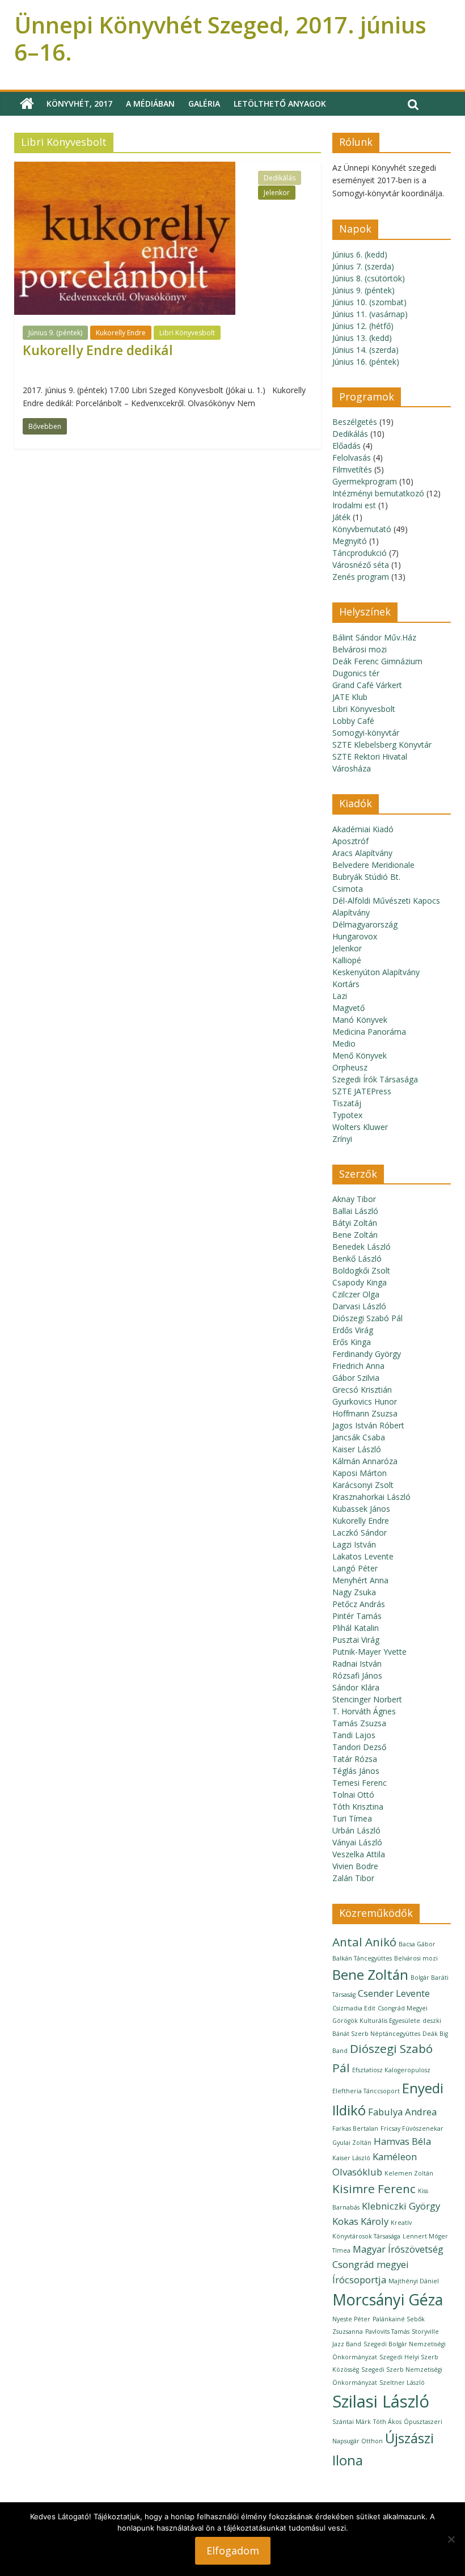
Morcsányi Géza (388, 2299)
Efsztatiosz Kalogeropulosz (391, 2070)
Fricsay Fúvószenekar (412, 2128)
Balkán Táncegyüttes (362, 1958)
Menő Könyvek (360, 1055)
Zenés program (361, 577)
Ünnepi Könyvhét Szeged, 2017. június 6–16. (220, 38)
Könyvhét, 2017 (79, 104)
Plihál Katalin (356, 1628)
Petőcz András (359, 1604)
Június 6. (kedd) (360, 254)
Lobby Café (353, 721)
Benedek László (362, 1247)
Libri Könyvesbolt (187, 333)
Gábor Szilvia (356, 1378)
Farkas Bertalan (355, 2128)
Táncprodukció (360, 553)
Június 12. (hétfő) (363, 326)
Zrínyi (342, 1139)
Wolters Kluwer (360, 1127)
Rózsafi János (357, 1675)
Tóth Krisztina (358, 1806)
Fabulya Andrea (402, 2112)
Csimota (348, 889)
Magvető (348, 1008)
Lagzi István (354, 1544)
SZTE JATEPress (362, 1091)
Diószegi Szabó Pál (367, 1318)
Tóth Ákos (387, 2422)
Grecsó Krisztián (362, 1390)
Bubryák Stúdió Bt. (366, 877)
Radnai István (357, 1664)
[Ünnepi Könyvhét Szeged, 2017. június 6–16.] (27, 104)
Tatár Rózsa (355, 1759)
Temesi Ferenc (360, 1783)
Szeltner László (402, 2383)
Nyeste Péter (351, 2319)
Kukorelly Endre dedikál (98, 350)
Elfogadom (233, 2550)
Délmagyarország (365, 924)
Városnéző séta (361, 565)
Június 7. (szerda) (363, 266)
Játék (341, 517)
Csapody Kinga (360, 1282)
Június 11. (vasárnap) (370, 314)
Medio (344, 1044)
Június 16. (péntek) (366, 362)
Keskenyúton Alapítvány (376, 972)
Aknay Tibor (354, 1199)
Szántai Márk (352, 2422)
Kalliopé (347, 960)
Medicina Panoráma (369, 1032)
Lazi (340, 996)
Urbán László (356, 1830)
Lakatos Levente (363, 1556)
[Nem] (451, 2539)
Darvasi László (359, 1306)
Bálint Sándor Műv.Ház (374, 637)
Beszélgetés (355, 422)
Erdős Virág (353, 1330)
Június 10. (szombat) (369, 302)
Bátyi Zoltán (355, 1223)
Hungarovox (355, 936)
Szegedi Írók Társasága (375, 1079)
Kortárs (346, 984)
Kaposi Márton (360, 1473)
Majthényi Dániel (414, 2281)
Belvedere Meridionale (373, 865)
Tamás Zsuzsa (359, 1723)
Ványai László (357, 1842)
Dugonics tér (356, 673)
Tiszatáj (347, 1103)
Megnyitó (350, 541)
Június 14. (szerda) (365, 350)
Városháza (352, 768)
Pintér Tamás (357, 1616)
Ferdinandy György (367, 1354)
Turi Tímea (352, 1818)
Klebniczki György (401, 2206)
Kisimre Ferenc (374, 2189)
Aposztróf (350, 841)
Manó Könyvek (360, 1020)
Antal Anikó (364, 1942)
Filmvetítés (352, 469)
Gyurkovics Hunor (365, 1401)
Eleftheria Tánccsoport (366, 2091)
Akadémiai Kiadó (363, 829)
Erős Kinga (352, 1342)
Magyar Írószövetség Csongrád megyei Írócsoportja (388, 2264)
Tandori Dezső (359, 1747)
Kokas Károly (360, 2221)
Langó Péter (355, 1568)
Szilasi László (381, 2401)
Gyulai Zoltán (352, 2143)
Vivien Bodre (355, 1866)
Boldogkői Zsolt (361, 1270)
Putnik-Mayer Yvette (369, 1652)
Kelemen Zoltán (409, 2173)
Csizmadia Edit (354, 2008)
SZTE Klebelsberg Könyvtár (382, 745)
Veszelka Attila (359, 1854)
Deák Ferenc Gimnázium (377, 661)
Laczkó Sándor (360, 1532)
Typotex (347, 1115)
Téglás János (356, 1771)
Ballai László (355, 1211)
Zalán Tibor (353, 1878)
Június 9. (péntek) (55, 333)
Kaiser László (357, 1449)
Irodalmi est (354, 505)
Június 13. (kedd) (362, 338)
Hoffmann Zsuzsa (365, 1413)
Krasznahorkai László (371, 1497)
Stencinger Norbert (367, 1699)
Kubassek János (361, 1509)
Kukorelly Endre (121, 333)
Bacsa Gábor (417, 1944)
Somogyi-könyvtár (366, 733)
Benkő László (357, 1259)
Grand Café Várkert (367, 685)
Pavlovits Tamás (387, 2332)
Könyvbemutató (362, 529)
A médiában (150, 104)
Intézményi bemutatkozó (378, 493)
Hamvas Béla (402, 2141)
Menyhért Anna (360, 1580)
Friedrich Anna (358, 1366)
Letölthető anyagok (280, 104)
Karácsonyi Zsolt (363, 1485)
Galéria (204, 104)
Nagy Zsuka (354, 1592)
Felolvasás (352, 458)
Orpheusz (350, 1067)
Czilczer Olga (356, 1294)
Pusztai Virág (356, 1640)
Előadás (346, 446)
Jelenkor (277, 193)
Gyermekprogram (365, 481)
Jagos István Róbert (368, 1425)
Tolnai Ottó (353, 1795)
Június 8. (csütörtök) (369, 278)
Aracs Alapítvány (362, 853)
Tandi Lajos (354, 1735)
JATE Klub (350, 697)
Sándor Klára (356, 1687)
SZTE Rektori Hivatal (370, 756)
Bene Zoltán (355, 1235)
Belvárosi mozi (360, 649)
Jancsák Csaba (359, 1437)
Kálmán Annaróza (365, 1461)
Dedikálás (280, 178)
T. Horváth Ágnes (364, 1711)
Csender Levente (394, 1993)
